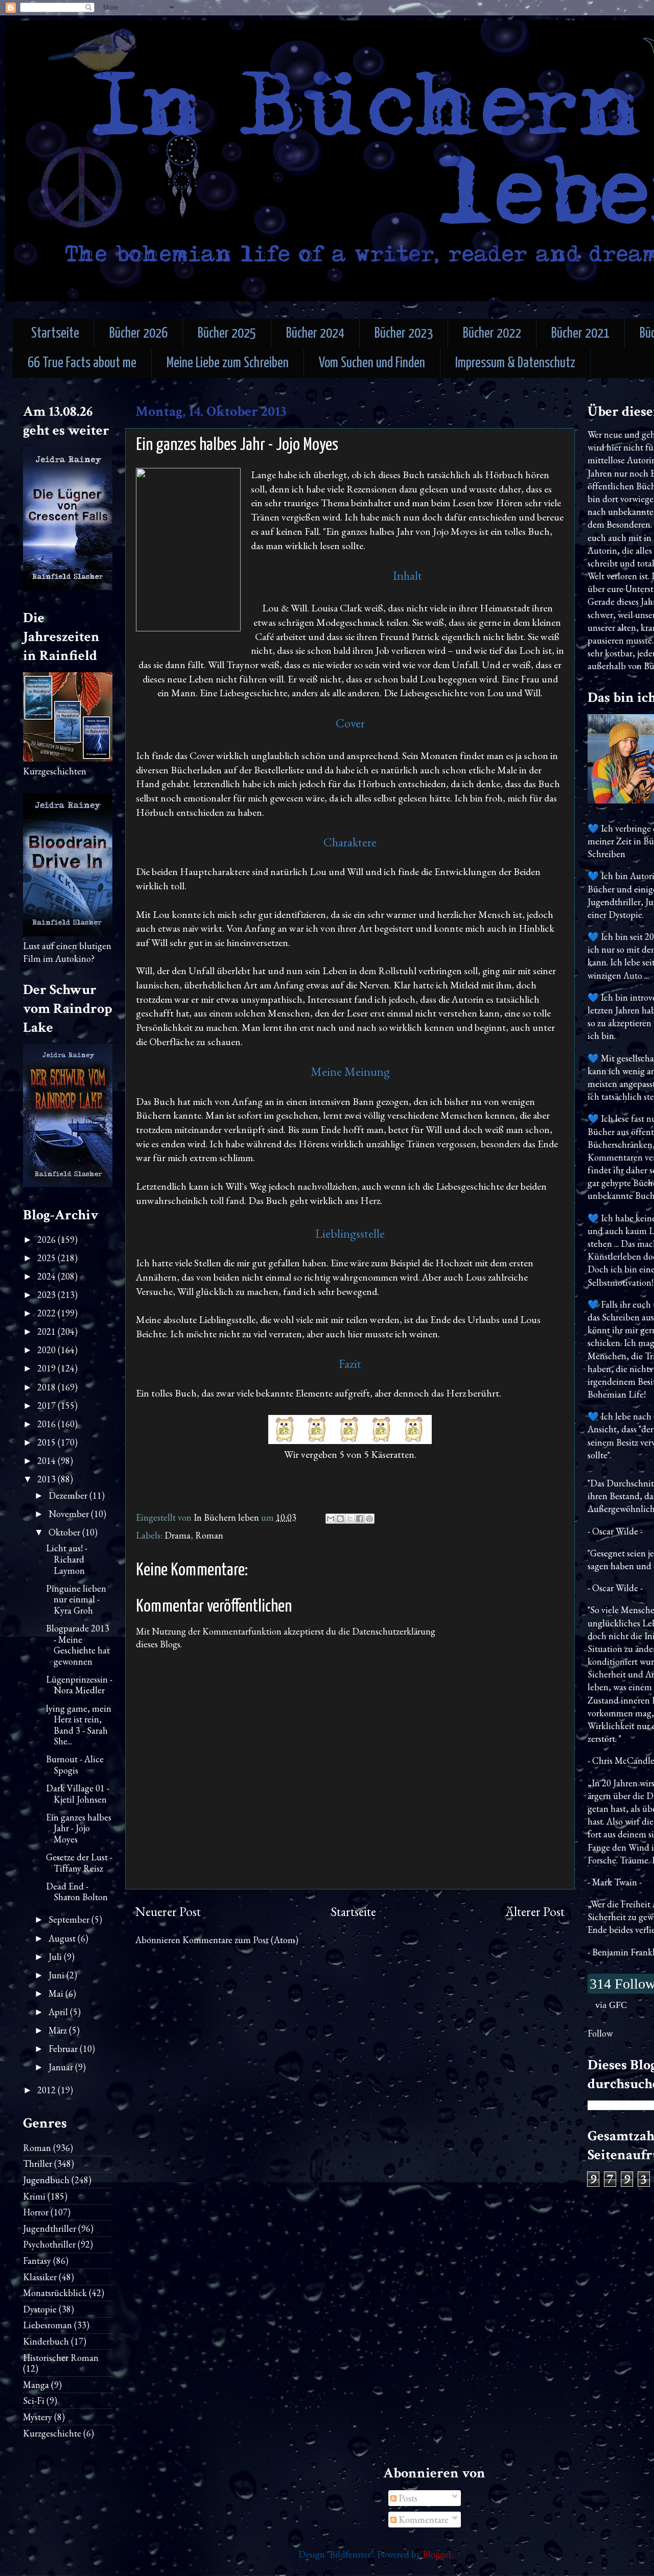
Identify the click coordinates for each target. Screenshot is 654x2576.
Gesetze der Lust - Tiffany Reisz (79, 1863)
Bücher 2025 (227, 334)
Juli (56, 1957)
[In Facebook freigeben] (360, 1519)
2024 (48, 1276)
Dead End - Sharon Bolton (77, 1892)
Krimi (34, 2196)
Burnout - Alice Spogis (75, 1765)
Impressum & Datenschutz (515, 363)
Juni (57, 1975)
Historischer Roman (61, 2358)
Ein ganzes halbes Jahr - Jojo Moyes (79, 1828)
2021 (48, 1331)
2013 (48, 1479)
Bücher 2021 (580, 334)
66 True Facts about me (82, 363)
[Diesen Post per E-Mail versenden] (331, 1519)
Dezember (69, 1495)
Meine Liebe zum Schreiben (228, 363)
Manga (36, 2385)
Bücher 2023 (404, 334)
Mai (57, 1993)
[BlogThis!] (340, 1519)
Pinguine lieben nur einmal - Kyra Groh (76, 1599)
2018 (48, 1387)
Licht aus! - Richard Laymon (67, 1559)
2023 (48, 1295)
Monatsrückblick (55, 2293)
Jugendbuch (46, 2180)
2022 (48, 1313)
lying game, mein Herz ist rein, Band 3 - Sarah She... (79, 1725)
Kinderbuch (46, 2341)
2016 (48, 1424)
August (63, 1938)
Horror (36, 2212)
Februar (64, 2049)
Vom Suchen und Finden (372, 363)
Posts (407, 2498)
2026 (48, 1239)
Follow (600, 2033)
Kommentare (423, 2520)
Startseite (55, 334)
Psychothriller (49, 2244)
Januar (62, 2067)
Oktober (65, 1532)
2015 (48, 1442)
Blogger (437, 2554)
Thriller (38, 2164)
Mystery (38, 2417)
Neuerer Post (168, 1912)
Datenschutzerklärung (394, 1631)
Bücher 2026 (138, 334)
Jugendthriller (50, 2228)
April (59, 2012)
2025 (48, 1258)
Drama (178, 1535)
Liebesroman (48, 2325)
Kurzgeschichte (52, 2433)
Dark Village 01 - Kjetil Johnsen (78, 1794)
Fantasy (37, 2261)
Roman (209, 1535)
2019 (48, 1368)
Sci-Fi (34, 2401)
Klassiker (40, 2277)
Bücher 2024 (315, 334)
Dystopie (40, 2309)
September (70, 1919)
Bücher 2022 (492, 334)
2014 (48, 1461)
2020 (48, 1350)
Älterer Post (535, 1912)
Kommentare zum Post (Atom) (240, 1940)
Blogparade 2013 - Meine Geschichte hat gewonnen (78, 1645)
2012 (48, 2090)
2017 (48, 1405)
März (59, 2030)
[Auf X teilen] (350, 1519)
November (70, 1514)
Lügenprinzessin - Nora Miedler (79, 1685)
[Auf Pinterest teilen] (369, 1519)
